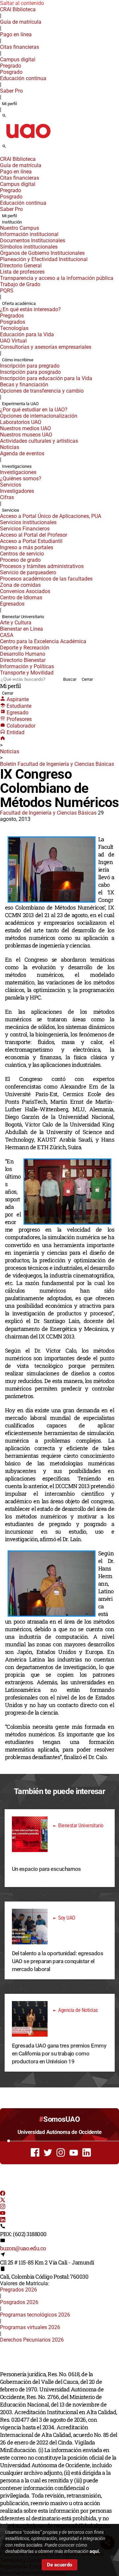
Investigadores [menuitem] (17, 491)
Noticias (10, 751)
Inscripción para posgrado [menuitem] (30, 372)
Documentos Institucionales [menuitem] (33, 240)
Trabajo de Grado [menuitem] (20, 284)
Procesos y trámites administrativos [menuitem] (42, 566)
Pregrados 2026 (19, 2290)
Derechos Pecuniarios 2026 (32, 2340)
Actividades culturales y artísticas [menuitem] (39, 441)
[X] (3, 2201)
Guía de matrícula (21, 22)
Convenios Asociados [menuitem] (25, 591)
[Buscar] (4, 116)
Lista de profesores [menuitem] (22, 272)
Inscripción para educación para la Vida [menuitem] (46, 378)
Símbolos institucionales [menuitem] (29, 247)
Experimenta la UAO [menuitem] (20, 404)
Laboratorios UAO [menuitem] (21, 422)
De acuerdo (59, 2565)
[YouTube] (3, 2214)
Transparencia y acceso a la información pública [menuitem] (57, 278)
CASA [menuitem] (7, 635)
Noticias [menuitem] (10, 447)
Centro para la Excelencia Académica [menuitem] (43, 641)
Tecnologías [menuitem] (14, 328)
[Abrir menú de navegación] (12, 148)
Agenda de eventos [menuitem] (22, 453)
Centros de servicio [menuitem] (22, 554)
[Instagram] (3, 2207)
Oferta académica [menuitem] (19, 303)
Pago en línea (16, 34)
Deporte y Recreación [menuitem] (25, 648)
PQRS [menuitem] (7, 291)
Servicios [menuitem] (11, 485)
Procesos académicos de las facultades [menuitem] (46, 579)
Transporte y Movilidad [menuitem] (27, 673)
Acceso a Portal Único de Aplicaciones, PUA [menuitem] (51, 516)
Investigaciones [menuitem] (17, 466)
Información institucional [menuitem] (29, 234)
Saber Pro (11, 91)
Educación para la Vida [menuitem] (27, 334)
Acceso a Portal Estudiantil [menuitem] (31, 541)
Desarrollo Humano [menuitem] (23, 654)
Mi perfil (9, 104)
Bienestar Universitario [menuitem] (23, 617)
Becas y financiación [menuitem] (24, 385)
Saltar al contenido (22, 3)
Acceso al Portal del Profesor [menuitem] (34, 535)
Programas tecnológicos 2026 (35, 2315)
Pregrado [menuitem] (11, 66)
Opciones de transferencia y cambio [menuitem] (42, 391)
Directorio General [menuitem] (21, 266)
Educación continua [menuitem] (23, 78)
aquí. (95, 2551)
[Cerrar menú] (2, 155)
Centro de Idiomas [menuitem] (21, 598)
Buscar (70, 679)
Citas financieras (20, 47)
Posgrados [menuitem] (13, 322)
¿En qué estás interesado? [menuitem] (30, 309)
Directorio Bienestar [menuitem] (23, 660)
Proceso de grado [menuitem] (20, 560)
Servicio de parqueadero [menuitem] (28, 572)
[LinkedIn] (3, 2220)
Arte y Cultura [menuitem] (16, 623)
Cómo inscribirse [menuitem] (18, 360)
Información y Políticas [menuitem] (27, 666)
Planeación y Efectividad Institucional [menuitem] (44, 259)
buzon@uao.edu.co (23, 2248)
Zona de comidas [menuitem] (20, 585)
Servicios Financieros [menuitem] (25, 529)
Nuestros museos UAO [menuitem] (26, 435)
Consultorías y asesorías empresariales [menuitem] (46, 347)
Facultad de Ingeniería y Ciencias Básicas (48, 813)
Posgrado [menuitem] (11, 72)
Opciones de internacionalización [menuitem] (39, 416)
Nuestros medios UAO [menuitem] (25, 428)
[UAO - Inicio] (28, 140)
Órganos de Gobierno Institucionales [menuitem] (42, 253)
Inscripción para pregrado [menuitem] (30, 366)
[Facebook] (3, 2194)
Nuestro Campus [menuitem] (20, 228)
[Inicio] (3, 739)
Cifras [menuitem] (7, 497)
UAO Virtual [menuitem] (13, 341)
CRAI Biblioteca (18, 9)
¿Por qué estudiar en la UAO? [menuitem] (34, 410)
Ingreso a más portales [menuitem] (27, 547)
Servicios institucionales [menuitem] (28, 522)
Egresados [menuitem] (12, 604)
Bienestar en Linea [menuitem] (21, 629)
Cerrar (87, 679)
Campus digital (18, 60)
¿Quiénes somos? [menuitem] (21, 479)
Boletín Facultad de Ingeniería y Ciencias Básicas (57, 764)
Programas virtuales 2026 (30, 2327)
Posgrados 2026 (19, 2302)
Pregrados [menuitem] (12, 316)
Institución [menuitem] (12, 222)
